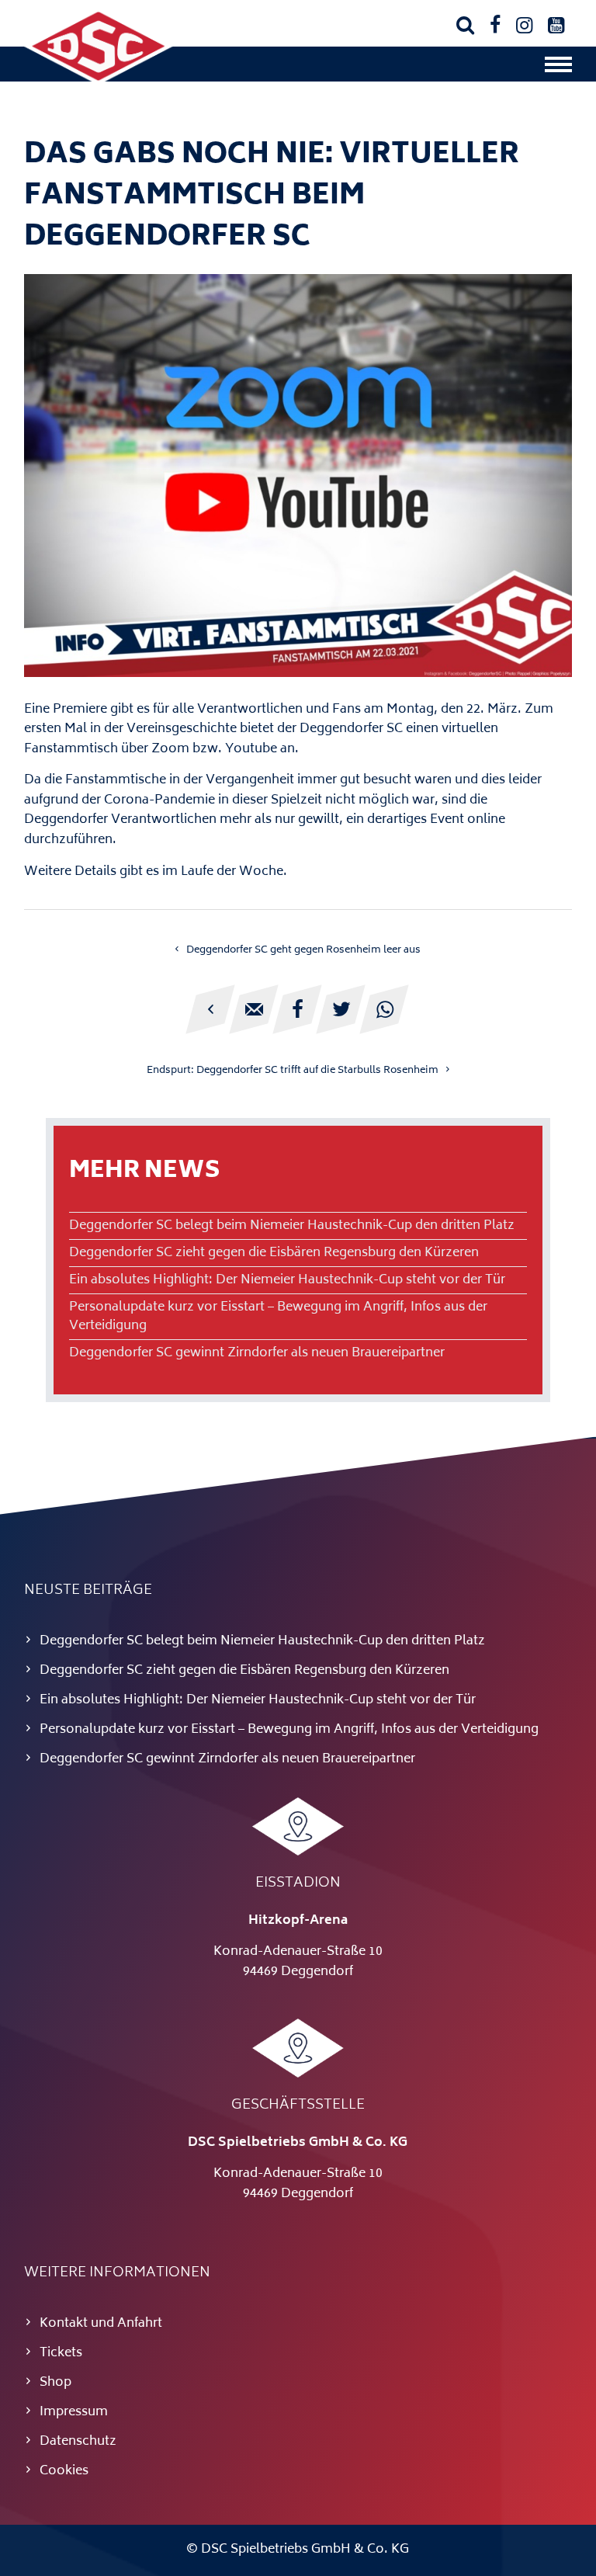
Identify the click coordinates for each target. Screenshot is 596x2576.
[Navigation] (558, 68)
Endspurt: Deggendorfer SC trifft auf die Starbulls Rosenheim (293, 1071)
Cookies (64, 2471)
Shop (55, 2383)
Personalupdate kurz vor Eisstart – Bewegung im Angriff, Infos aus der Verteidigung (278, 1317)
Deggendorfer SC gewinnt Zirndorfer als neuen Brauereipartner (257, 1353)
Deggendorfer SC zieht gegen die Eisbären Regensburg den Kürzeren (274, 1253)
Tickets (61, 2353)
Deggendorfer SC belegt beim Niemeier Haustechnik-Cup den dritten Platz (292, 1226)
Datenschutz (78, 2442)
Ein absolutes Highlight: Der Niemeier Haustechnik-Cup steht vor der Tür (287, 1280)
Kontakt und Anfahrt (101, 2324)
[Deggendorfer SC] (99, 82)
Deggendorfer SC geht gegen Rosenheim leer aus (303, 950)
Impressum (74, 2412)
